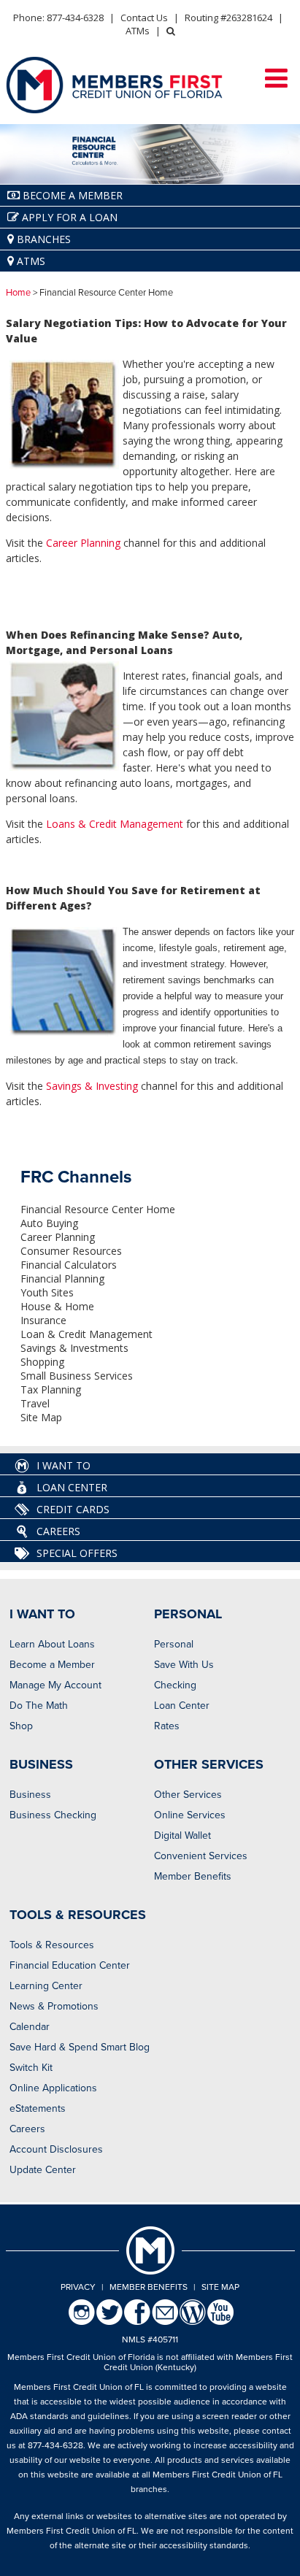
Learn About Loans (52, 1644)
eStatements (38, 2108)
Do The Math (39, 1706)
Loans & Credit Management (115, 824)
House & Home (57, 1306)
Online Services (190, 1815)
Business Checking (53, 1815)
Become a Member (52, 1665)
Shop (21, 1726)
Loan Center (182, 1706)
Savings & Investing (92, 1086)
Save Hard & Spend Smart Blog (80, 2047)
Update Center (43, 2170)
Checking (175, 1685)
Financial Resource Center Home (98, 1209)
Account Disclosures (56, 2149)
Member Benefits (193, 1876)
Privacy (78, 2287)
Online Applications (53, 2088)
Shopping (42, 1362)
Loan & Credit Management (86, 1334)
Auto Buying (49, 1223)
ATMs (138, 31)
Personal (174, 1644)
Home (18, 293)
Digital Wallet (182, 1835)
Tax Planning (51, 1389)
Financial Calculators (69, 1265)
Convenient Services (201, 1856)
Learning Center (46, 1986)
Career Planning (83, 543)
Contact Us (144, 18)
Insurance (43, 1320)
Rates (167, 1726)
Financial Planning (62, 1279)
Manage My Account (55, 1685)
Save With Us (184, 1665)
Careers (27, 2129)
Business (30, 1795)
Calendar (30, 2027)
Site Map (41, 1417)
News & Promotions (54, 2006)
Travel (35, 1403)
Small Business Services (77, 1376)
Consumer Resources (71, 1251)
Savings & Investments (74, 1348)
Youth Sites (47, 1292)
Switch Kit (31, 2068)
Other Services (188, 1795)
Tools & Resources (52, 1945)
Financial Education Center (70, 1965)
